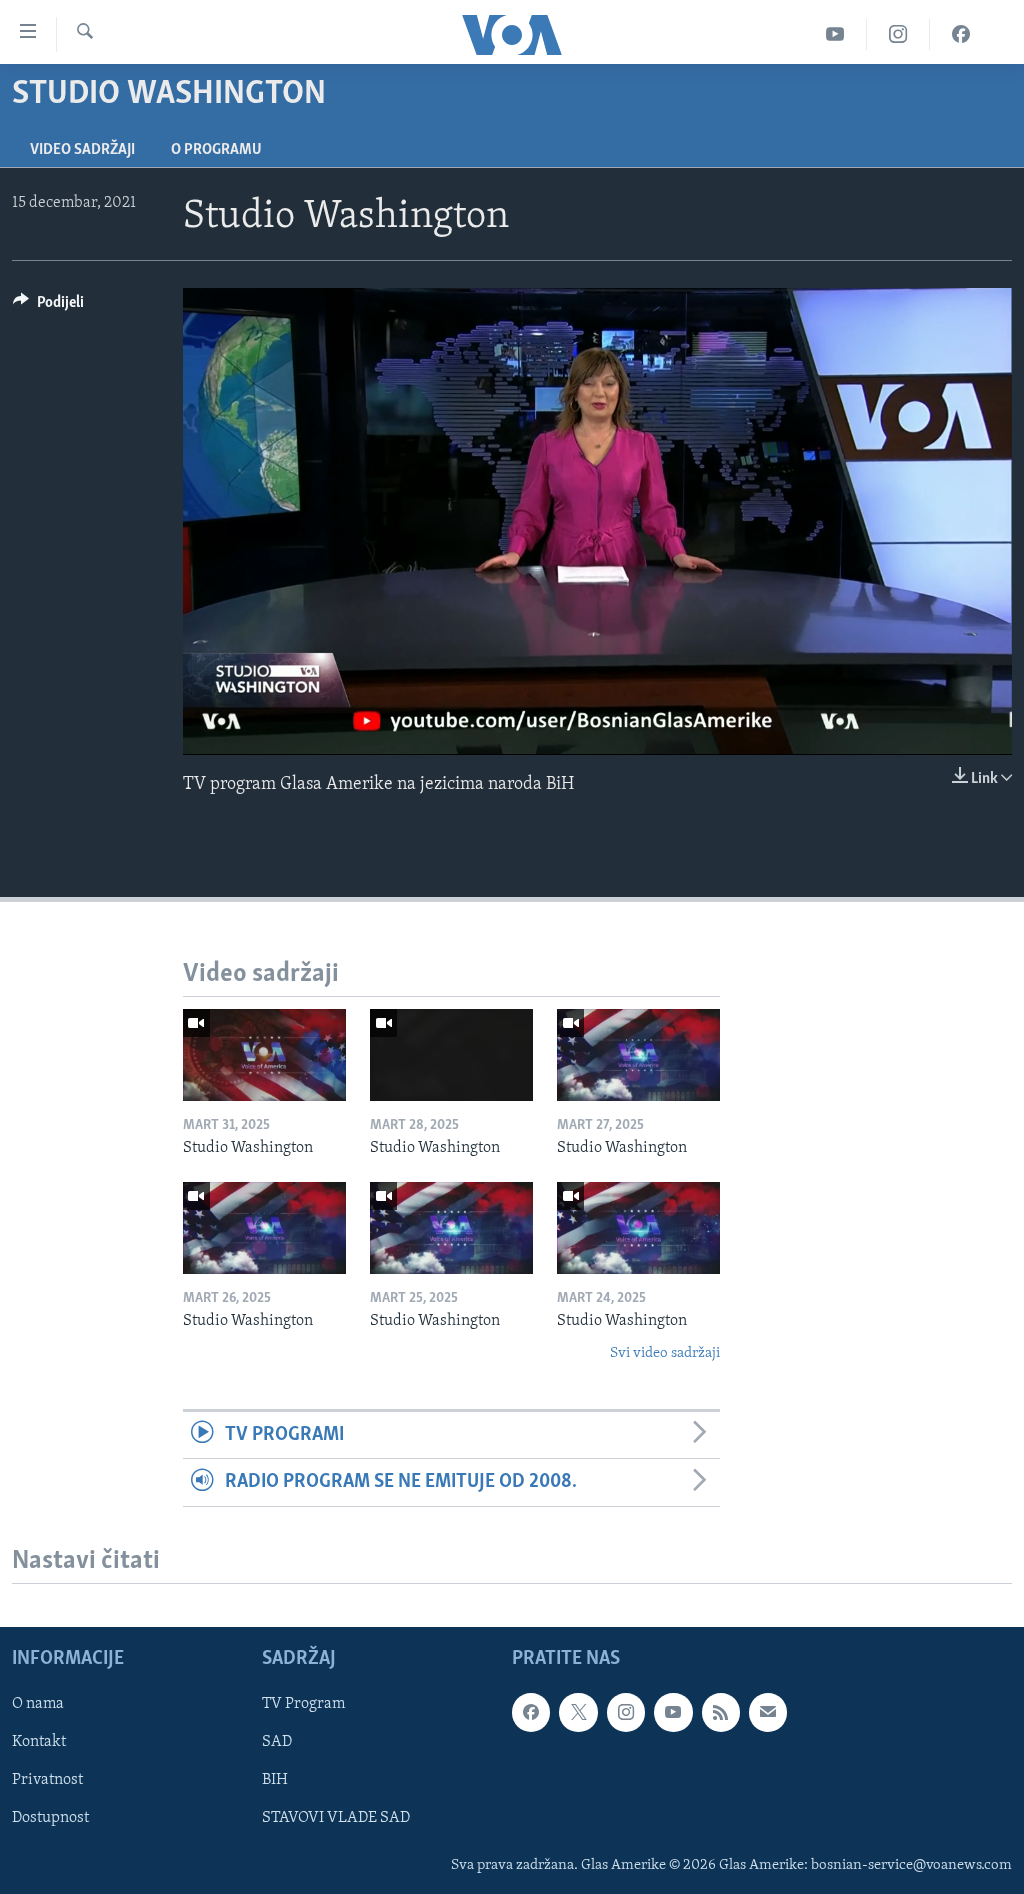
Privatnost (47, 1780)
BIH (275, 1780)
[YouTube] (835, 34)
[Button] (48, 307)
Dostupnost (50, 1818)
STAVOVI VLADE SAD (336, 1818)
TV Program (303, 1704)
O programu (216, 150)
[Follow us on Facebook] (531, 1712)
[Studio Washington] (264, 1055)
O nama (38, 1704)
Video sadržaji (82, 150)
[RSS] (721, 1712)
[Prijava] (768, 1712)
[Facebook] (961, 34)
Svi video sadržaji (665, 1353)
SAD (277, 1742)
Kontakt (39, 1742)
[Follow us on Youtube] (673, 1712)
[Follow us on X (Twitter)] (578, 1712)
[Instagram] (898, 34)
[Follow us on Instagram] (626, 1712)
